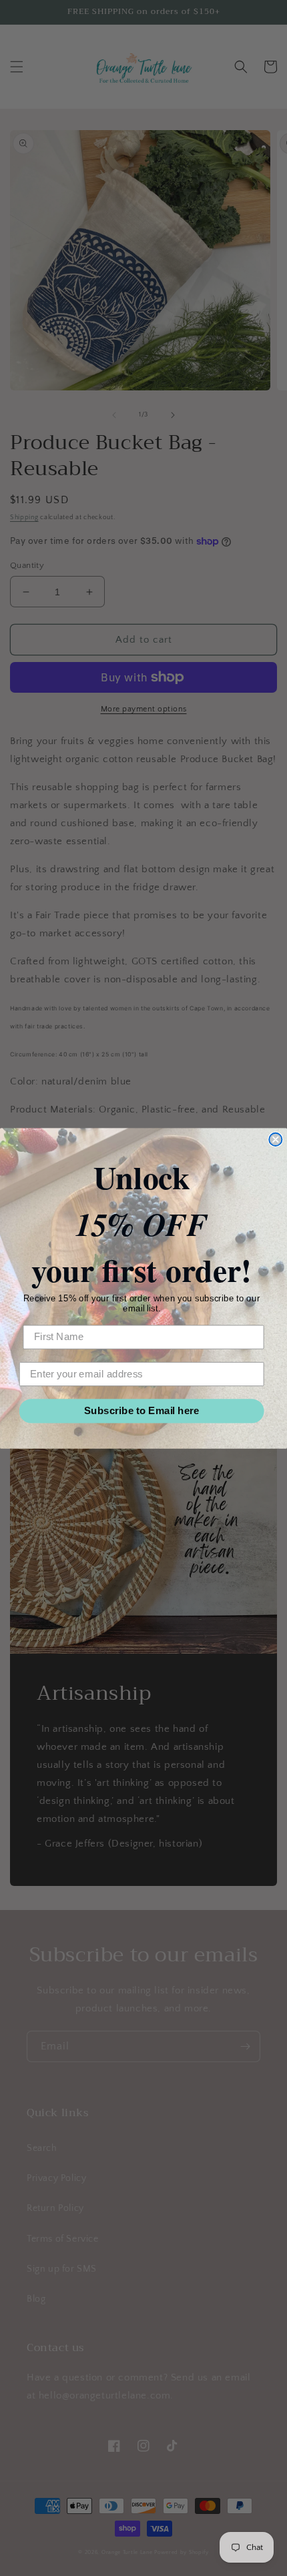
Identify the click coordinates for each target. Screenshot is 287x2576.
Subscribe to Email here (142, 1410)
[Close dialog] (275, 1139)
